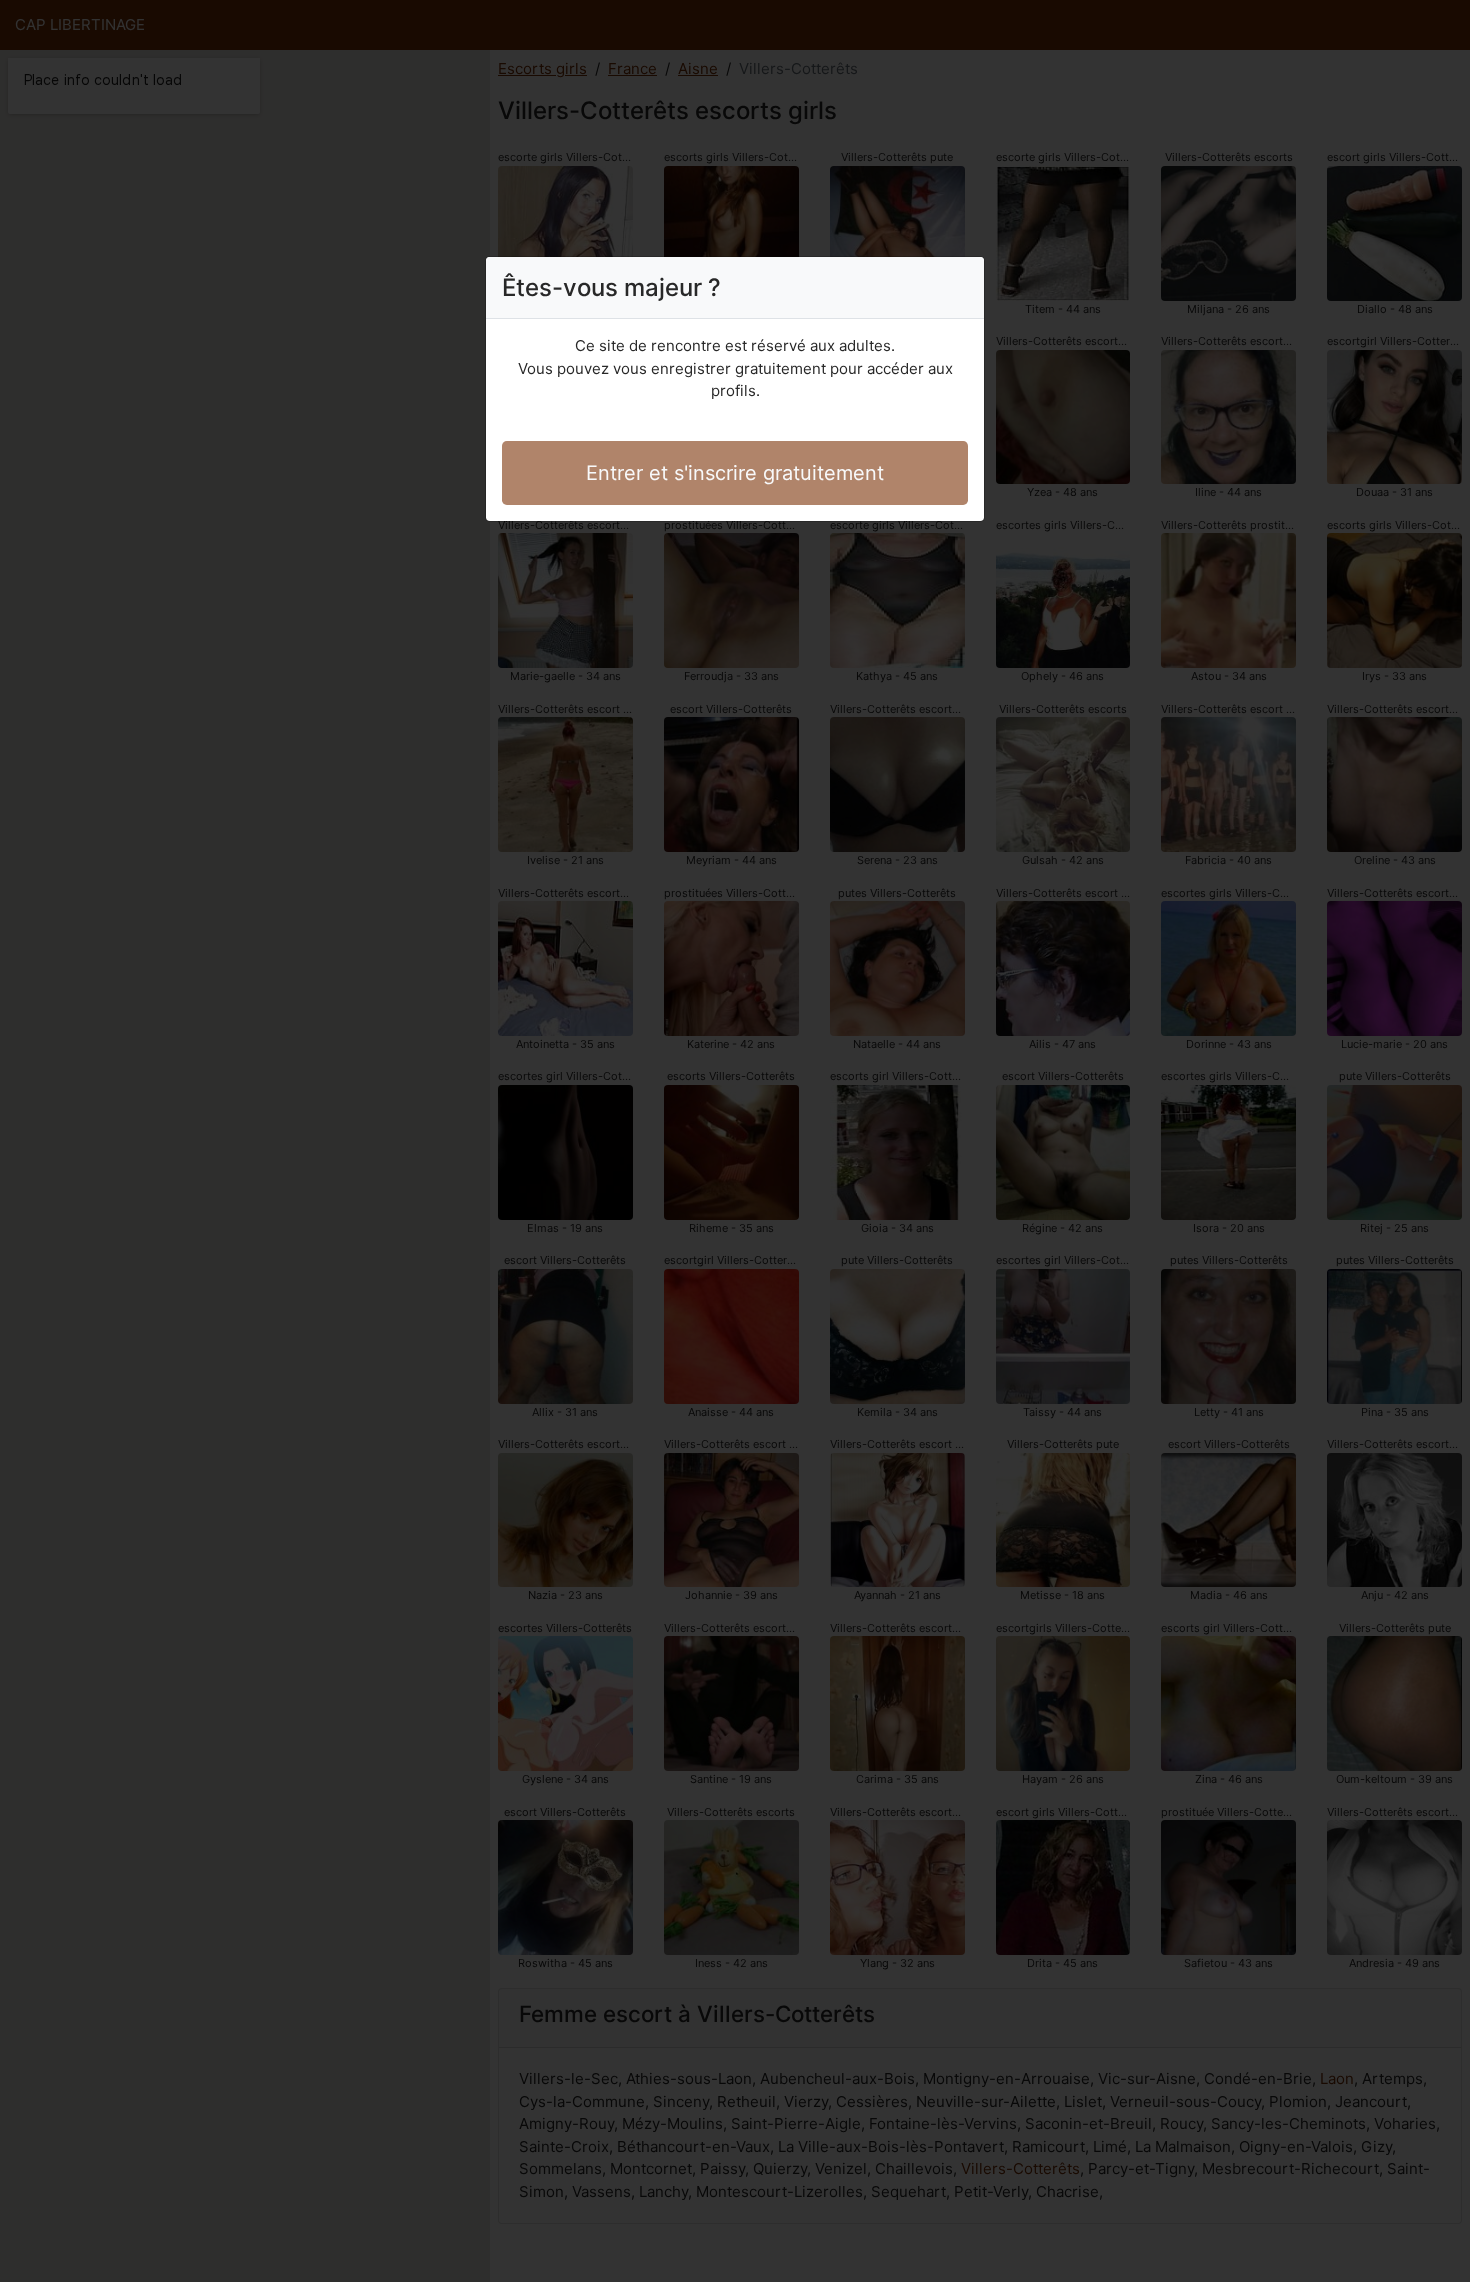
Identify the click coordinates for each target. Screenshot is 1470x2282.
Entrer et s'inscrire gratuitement (735, 473)
